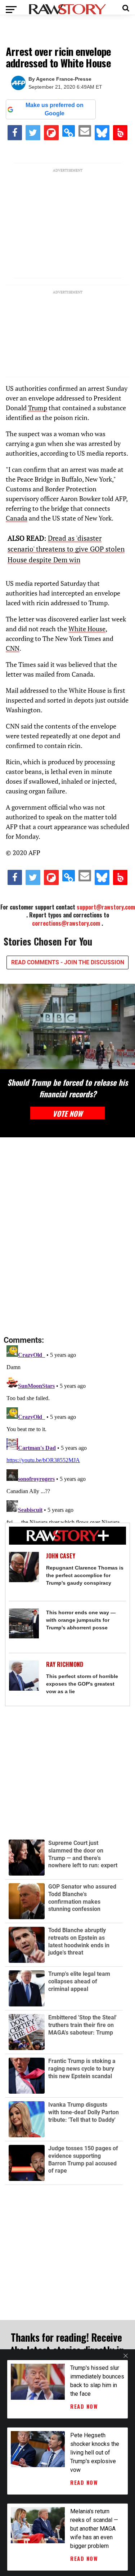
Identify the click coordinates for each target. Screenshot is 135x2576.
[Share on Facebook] (15, 133)
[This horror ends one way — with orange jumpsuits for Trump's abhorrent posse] (24, 1624)
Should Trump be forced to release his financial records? (67, 1088)
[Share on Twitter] (33, 133)
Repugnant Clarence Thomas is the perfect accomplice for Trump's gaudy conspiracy (85, 1575)
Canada (17, 518)
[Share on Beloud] (120, 133)
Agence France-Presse (64, 79)
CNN (13, 648)
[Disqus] (67, 1237)
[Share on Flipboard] (51, 133)
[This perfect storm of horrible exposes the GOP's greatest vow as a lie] (24, 1676)
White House (87, 629)
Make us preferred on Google (55, 109)
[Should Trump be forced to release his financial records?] (67, 1026)
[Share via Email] (85, 131)
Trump (38, 408)
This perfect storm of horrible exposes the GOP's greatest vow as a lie (82, 1684)
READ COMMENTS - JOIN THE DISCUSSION (68, 962)
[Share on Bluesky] (102, 133)
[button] (126, 7)
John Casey (61, 1556)
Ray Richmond (65, 1664)
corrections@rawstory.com (66, 923)
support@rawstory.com (106, 907)
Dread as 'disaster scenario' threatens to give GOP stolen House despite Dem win (66, 549)
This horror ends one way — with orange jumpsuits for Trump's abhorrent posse (81, 1620)
